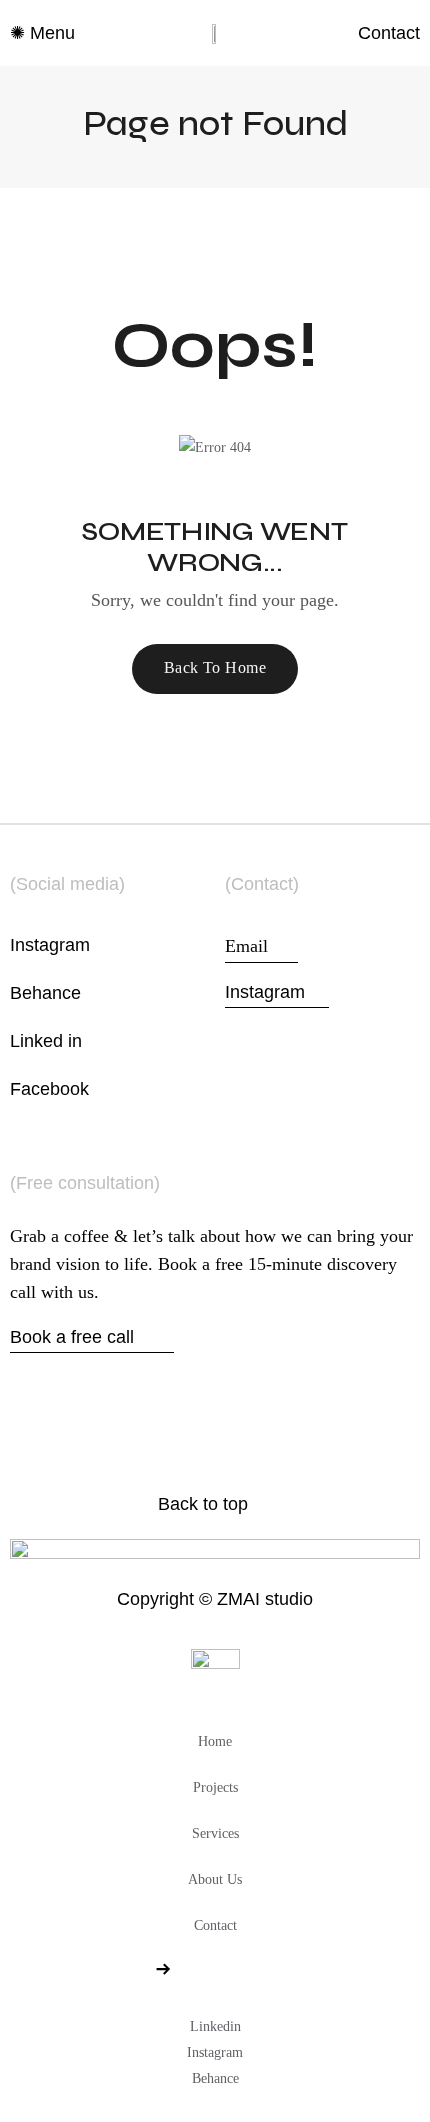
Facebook (49, 1089)
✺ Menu (42, 33)
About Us (215, 1879)
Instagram (50, 945)
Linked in (46, 1041)
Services (215, 1833)
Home (215, 1741)
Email (261, 944)
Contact (215, 1925)
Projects (215, 1787)
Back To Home (215, 667)
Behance (45, 993)
